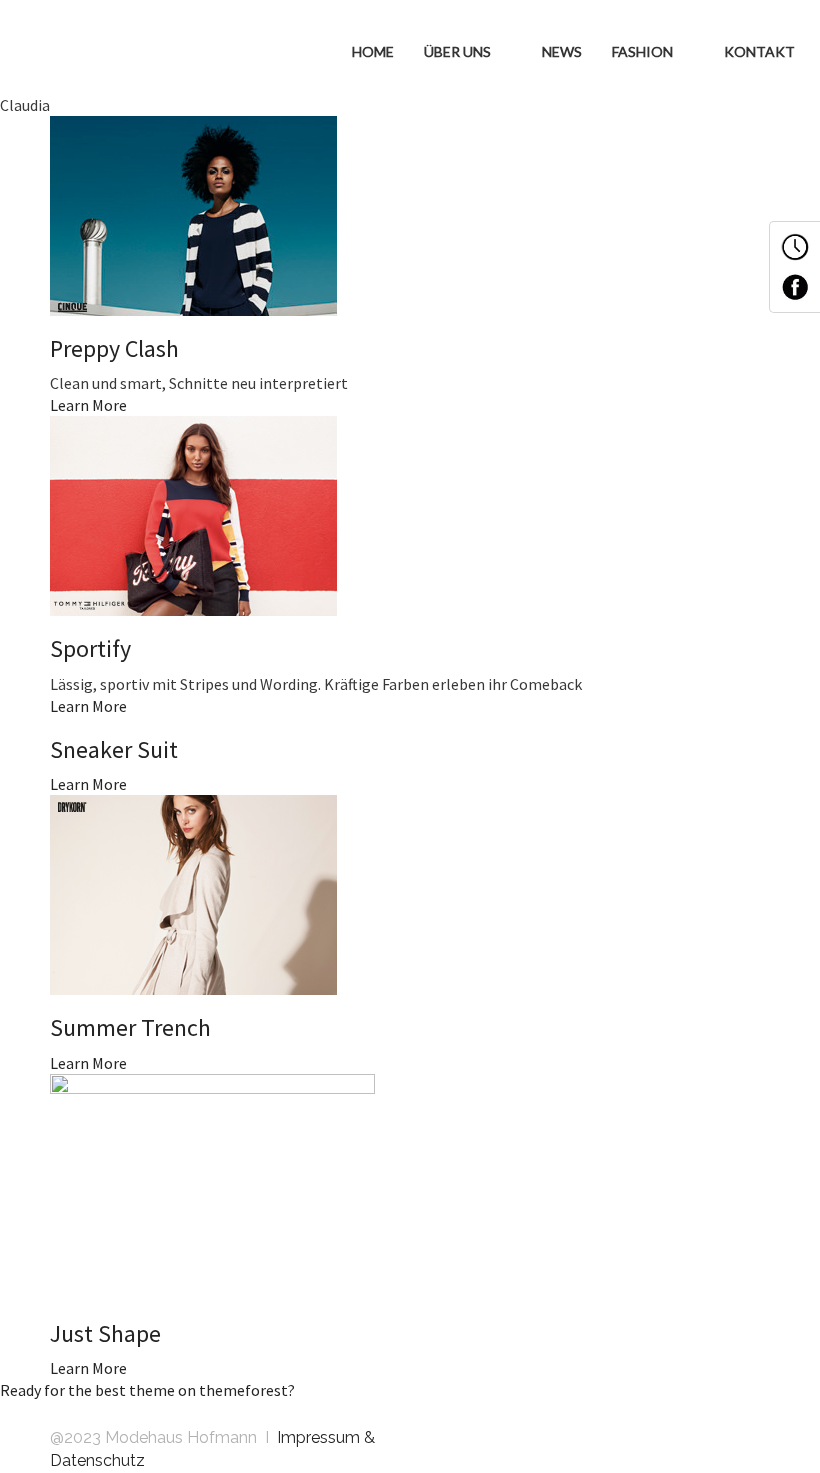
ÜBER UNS (459, 51)
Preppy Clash (114, 348)
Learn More (88, 405)
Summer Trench (130, 1027)
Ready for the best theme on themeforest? (147, 1390)
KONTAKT (759, 51)
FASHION (644, 51)
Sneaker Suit (114, 749)
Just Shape (105, 1333)
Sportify (90, 648)
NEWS (562, 51)
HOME (373, 51)
